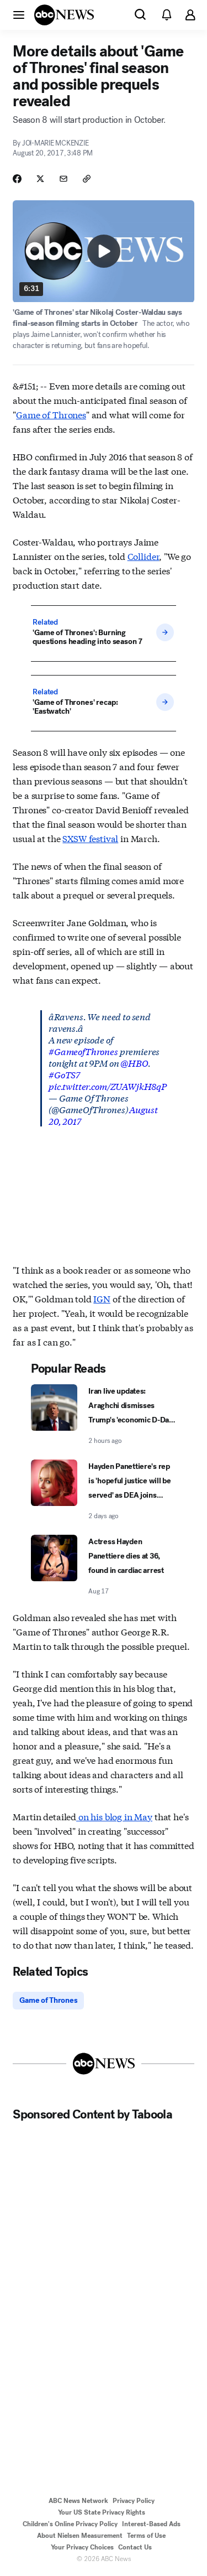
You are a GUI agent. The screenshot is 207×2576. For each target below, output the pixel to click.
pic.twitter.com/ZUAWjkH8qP (108, 1086)
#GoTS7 (64, 1074)
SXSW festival (90, 838)
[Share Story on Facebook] (17, 179)
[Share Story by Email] (63, 179)
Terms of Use (146, 2536)
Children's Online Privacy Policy (70, 2524)
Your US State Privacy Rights (102, 2512)
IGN (102, 1298)
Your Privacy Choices (82, 2547)
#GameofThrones (83, 1051)
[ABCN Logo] (64, 15)
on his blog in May (114, 1816)
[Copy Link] (87, 179)
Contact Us (135, 2547)
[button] (19, 14)
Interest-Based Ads (151, 2524)
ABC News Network (78, 2501)
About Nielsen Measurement (80, 2536)
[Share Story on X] (40, 179)
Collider (144, 556)
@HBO (134, 1063)
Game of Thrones (51, 414)
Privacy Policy (134, 2501)
